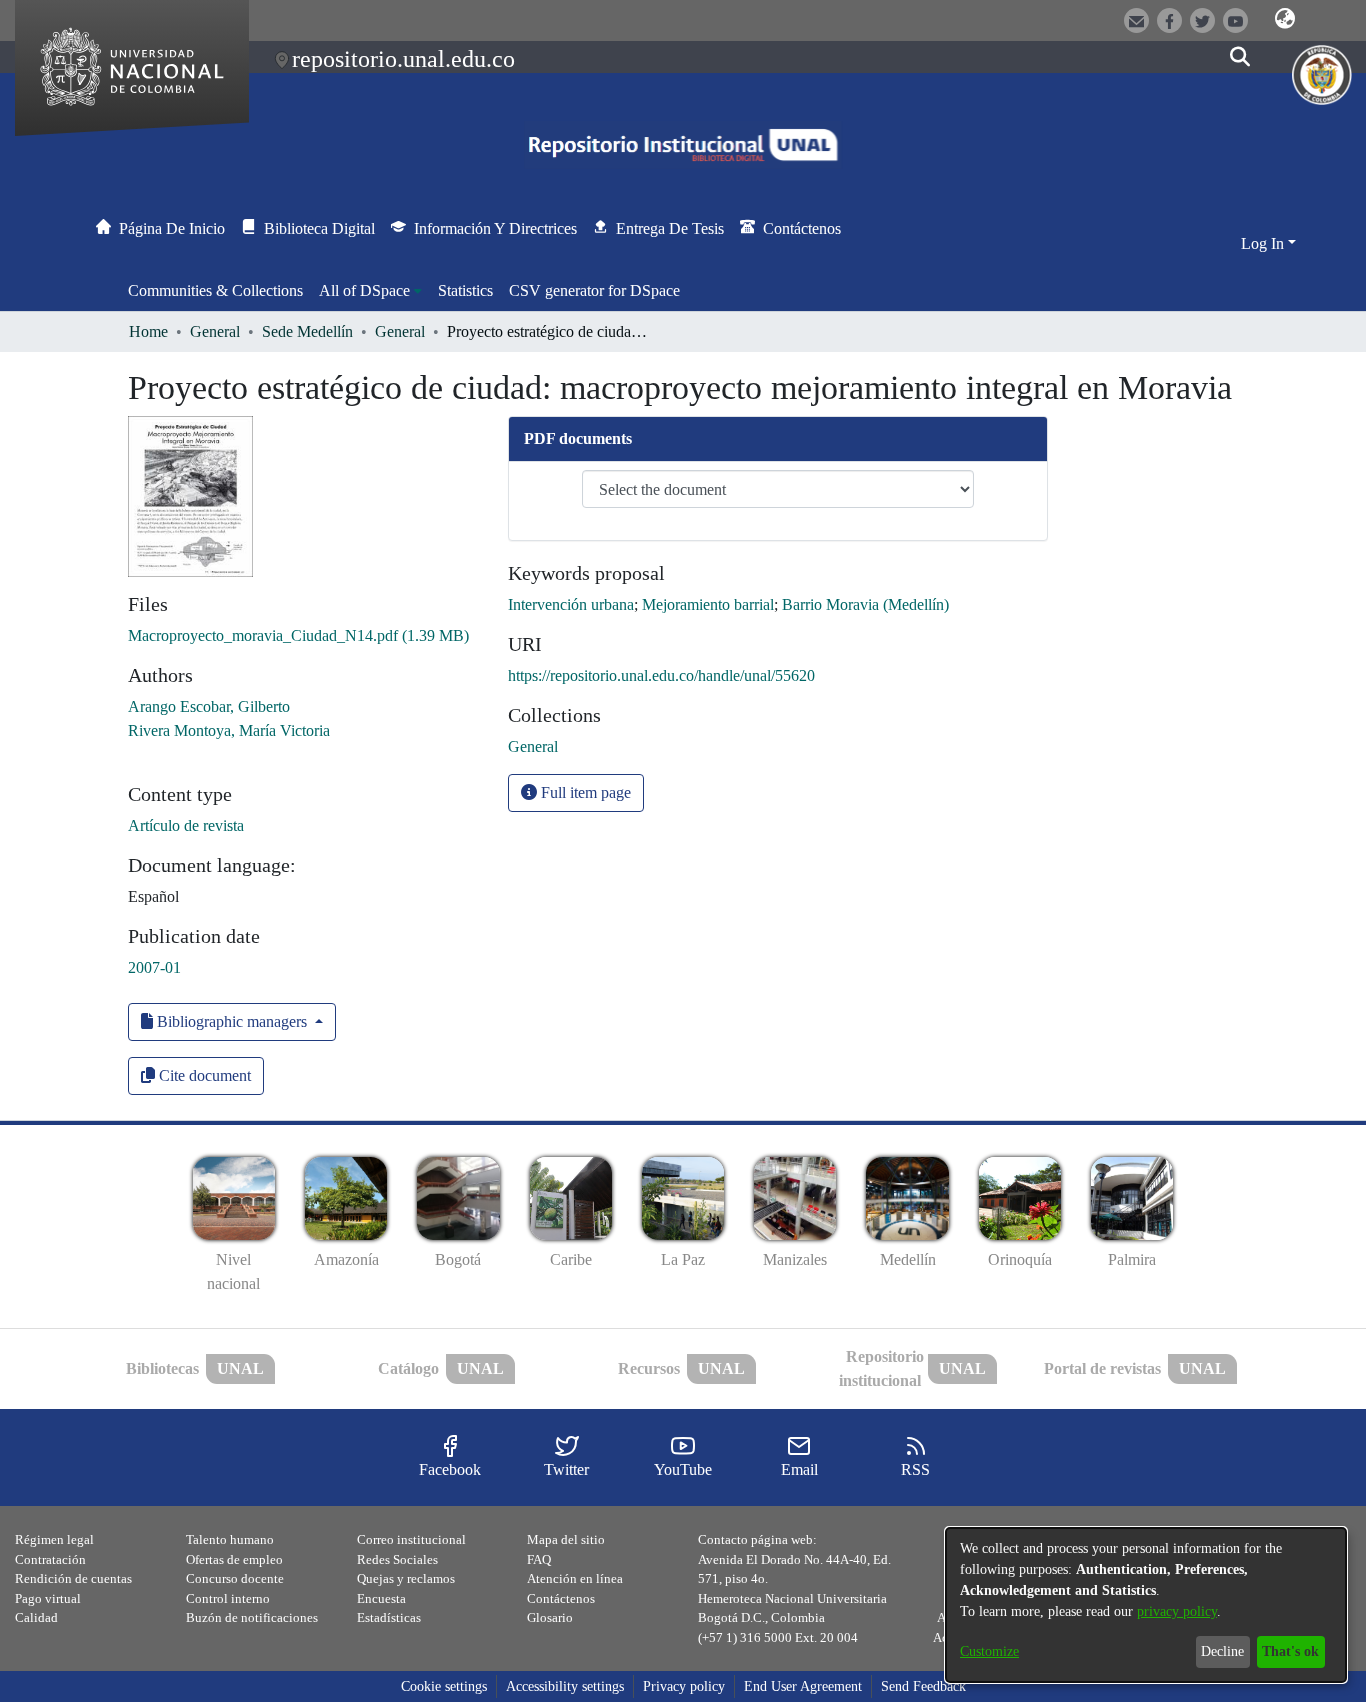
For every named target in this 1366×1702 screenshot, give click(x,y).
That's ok (1290, 1651)
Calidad (36, 1617)
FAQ (539, 1559)
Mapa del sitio (566, 1539)
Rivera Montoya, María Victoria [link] (229, 730)
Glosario (550, 1617)
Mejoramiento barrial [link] (708, 604)
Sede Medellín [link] (307, 331)
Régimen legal (54, 1539)
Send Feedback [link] (923, 1686)
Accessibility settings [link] (565, 1686)
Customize (989, 1651)
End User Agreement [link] (803, 1686)
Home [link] (148, 331)
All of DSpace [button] (364, 290)
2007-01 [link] (154, 967)
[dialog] (1146, 1605)
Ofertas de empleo (234, 1559)
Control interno (228, 1598)
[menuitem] (370, 291)
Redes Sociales (397, 1559)
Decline (1222, 1651)
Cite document (203, 1075)
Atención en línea (575, 1578)
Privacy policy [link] (684, 1686)
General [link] (215, 331)
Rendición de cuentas (73, 1578)
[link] (298, 635)
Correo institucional (411, 1539)
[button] (1285, 19)
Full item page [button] (584, 792)
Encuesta (381, 1598)
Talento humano (230, 1539)
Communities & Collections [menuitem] (215, 290)
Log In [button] (1264, 243)
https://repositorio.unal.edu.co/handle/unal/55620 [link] (661, 675)
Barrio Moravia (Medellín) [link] (865, 604)
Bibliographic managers (232, 1021)
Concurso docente (235, 1578)
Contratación (50, 1559)
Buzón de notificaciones (252, 1617)
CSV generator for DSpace (594, 290)
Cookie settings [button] (444, 1686)
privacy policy (1177, 1611)
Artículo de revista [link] (186, 825)
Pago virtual (48, 1598)
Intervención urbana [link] (571, 604)
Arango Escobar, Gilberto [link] (209, 706)
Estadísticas (389, 1617)
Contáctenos (561, 1598)
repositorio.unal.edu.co (403, 59)
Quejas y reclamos (406, 1578)
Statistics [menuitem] (465, 290)
